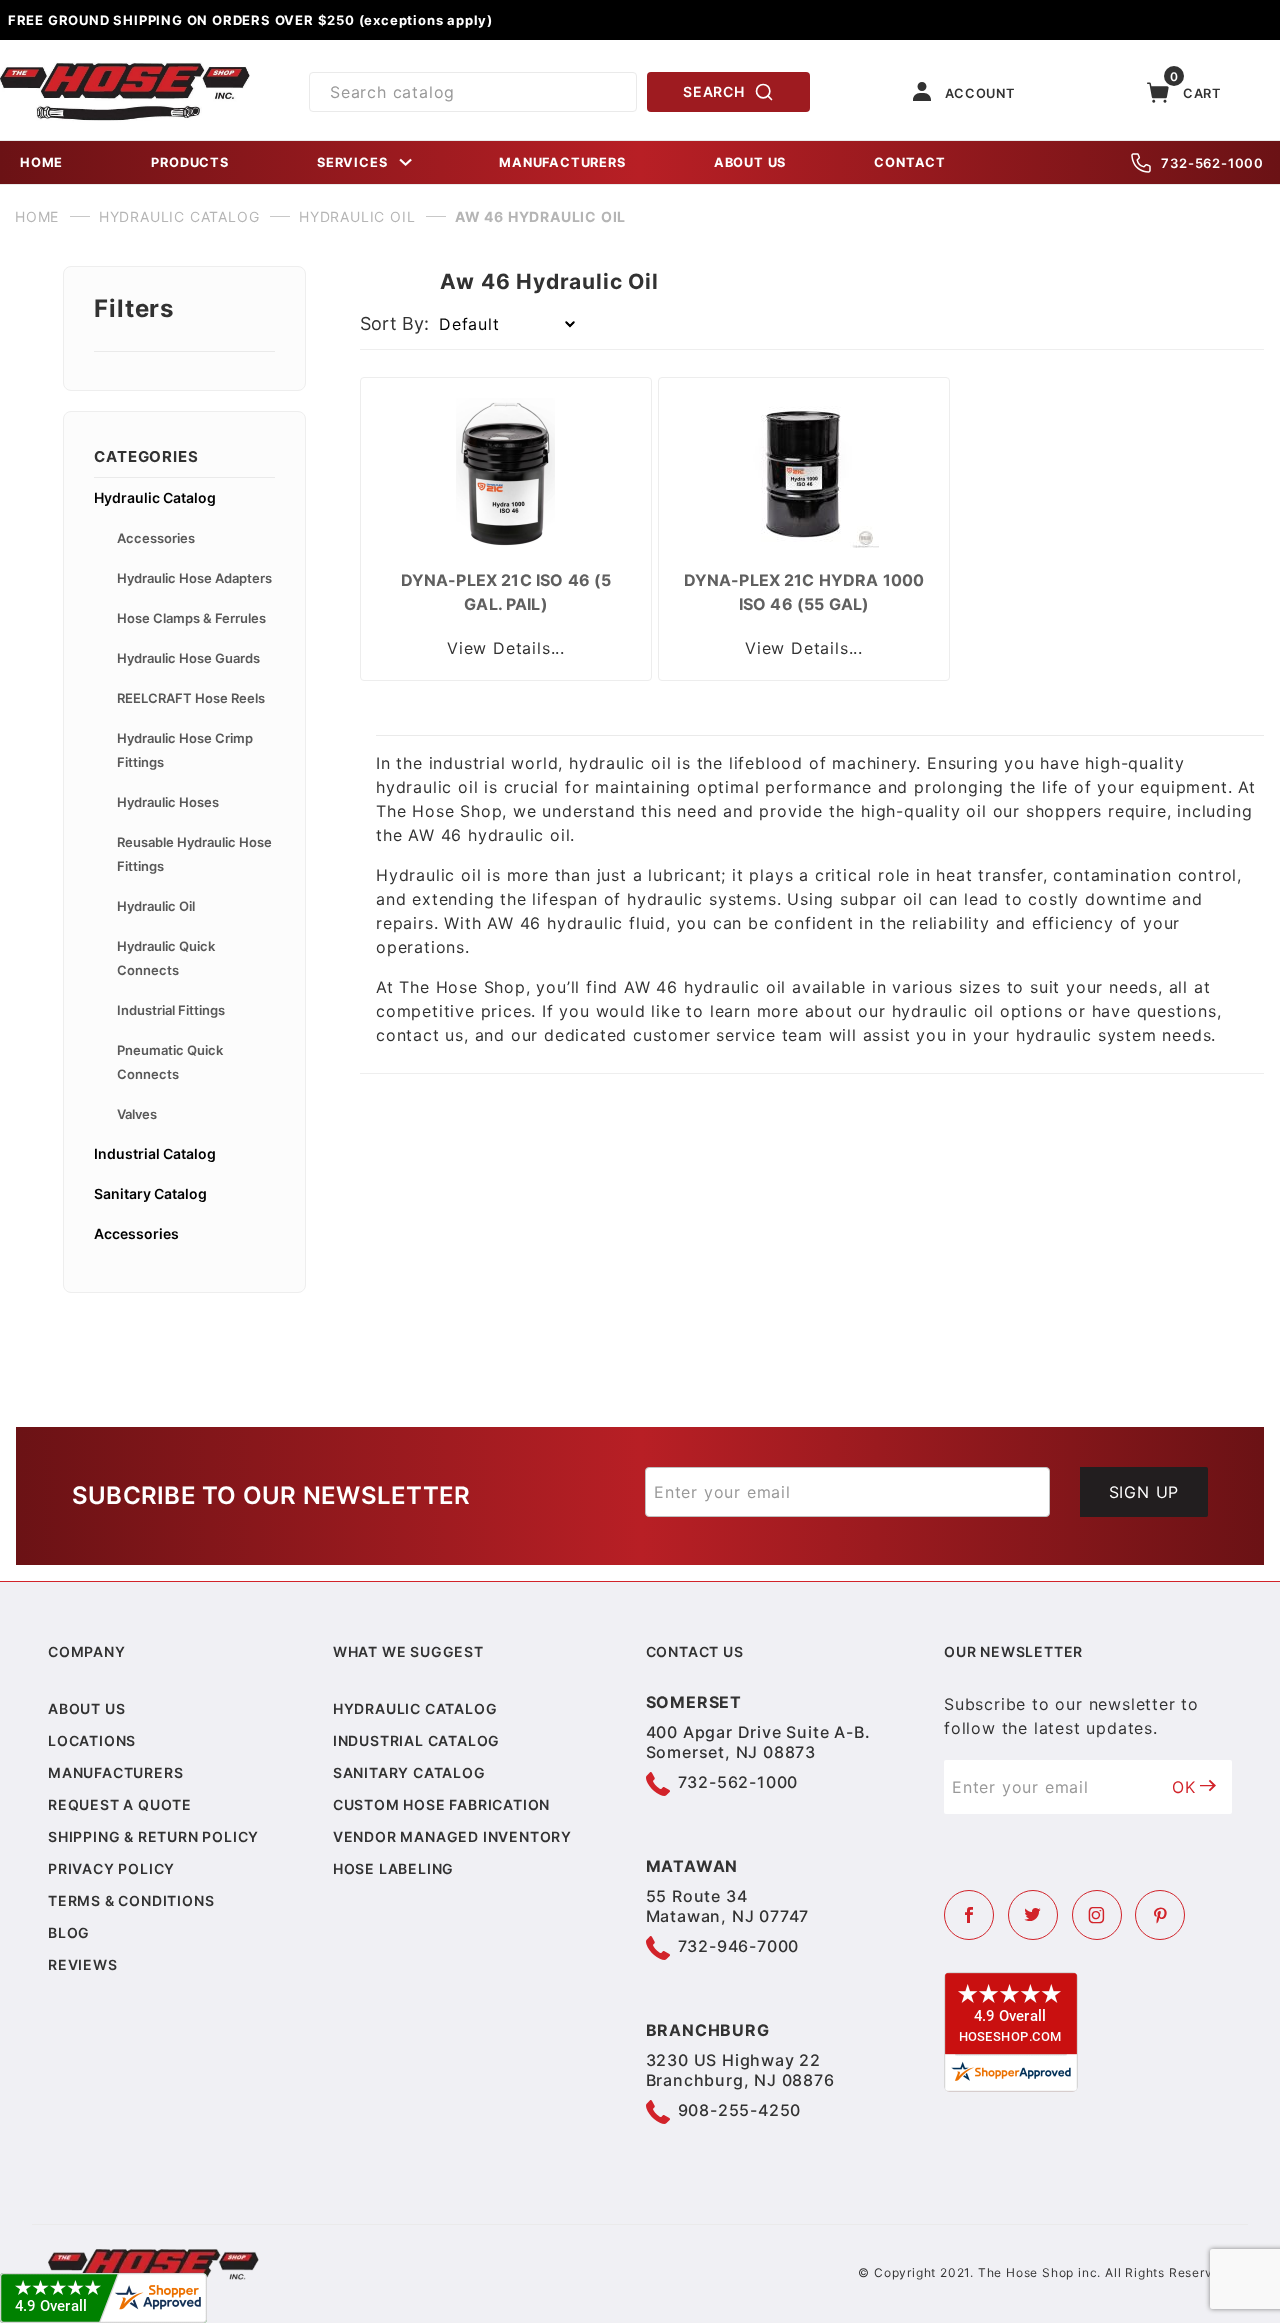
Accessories (156, 538)
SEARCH (713, 91)
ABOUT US (750, 162)
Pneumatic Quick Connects (170, 1062)
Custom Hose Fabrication (441, 1804)
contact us (420, 1035)
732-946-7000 (739, 1946)
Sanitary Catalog (150, 1193)
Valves (137, 1114)
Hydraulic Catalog (155, 497)
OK (1184, 1787)
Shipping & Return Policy (153, 1836)
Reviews (83, 1964)
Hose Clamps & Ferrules (191, 618)
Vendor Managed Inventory (452, 1836)
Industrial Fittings (171, 1010)
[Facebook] (969, 1915)
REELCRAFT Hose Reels (191, 698)
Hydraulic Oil (156, 906)
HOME (41, 162)
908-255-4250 (740, 2110)
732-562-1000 (1212, 163)
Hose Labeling (393, 1868)
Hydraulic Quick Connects (166, 958)
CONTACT (910, 162)
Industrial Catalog (155, 1153)
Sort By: (394, 323)
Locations (92, 1740)
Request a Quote (120, 1804)
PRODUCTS (189, 162)
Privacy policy (111, 1868)
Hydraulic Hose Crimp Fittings (185, 750)
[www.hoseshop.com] (125, 70)
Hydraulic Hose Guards (188, 658)
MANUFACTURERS (562, 162)
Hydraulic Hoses (168, 802)
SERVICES (352, 162)
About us (86, 1708)
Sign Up (1144, 1492)
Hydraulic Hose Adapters (194, 578)
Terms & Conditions (131, 1900)
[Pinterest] (1160, 1915)
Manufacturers (115, 1772)
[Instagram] (1097, 1915)
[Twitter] (1033, 1915)
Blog (69, 1932)
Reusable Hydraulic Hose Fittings (194, 854)
